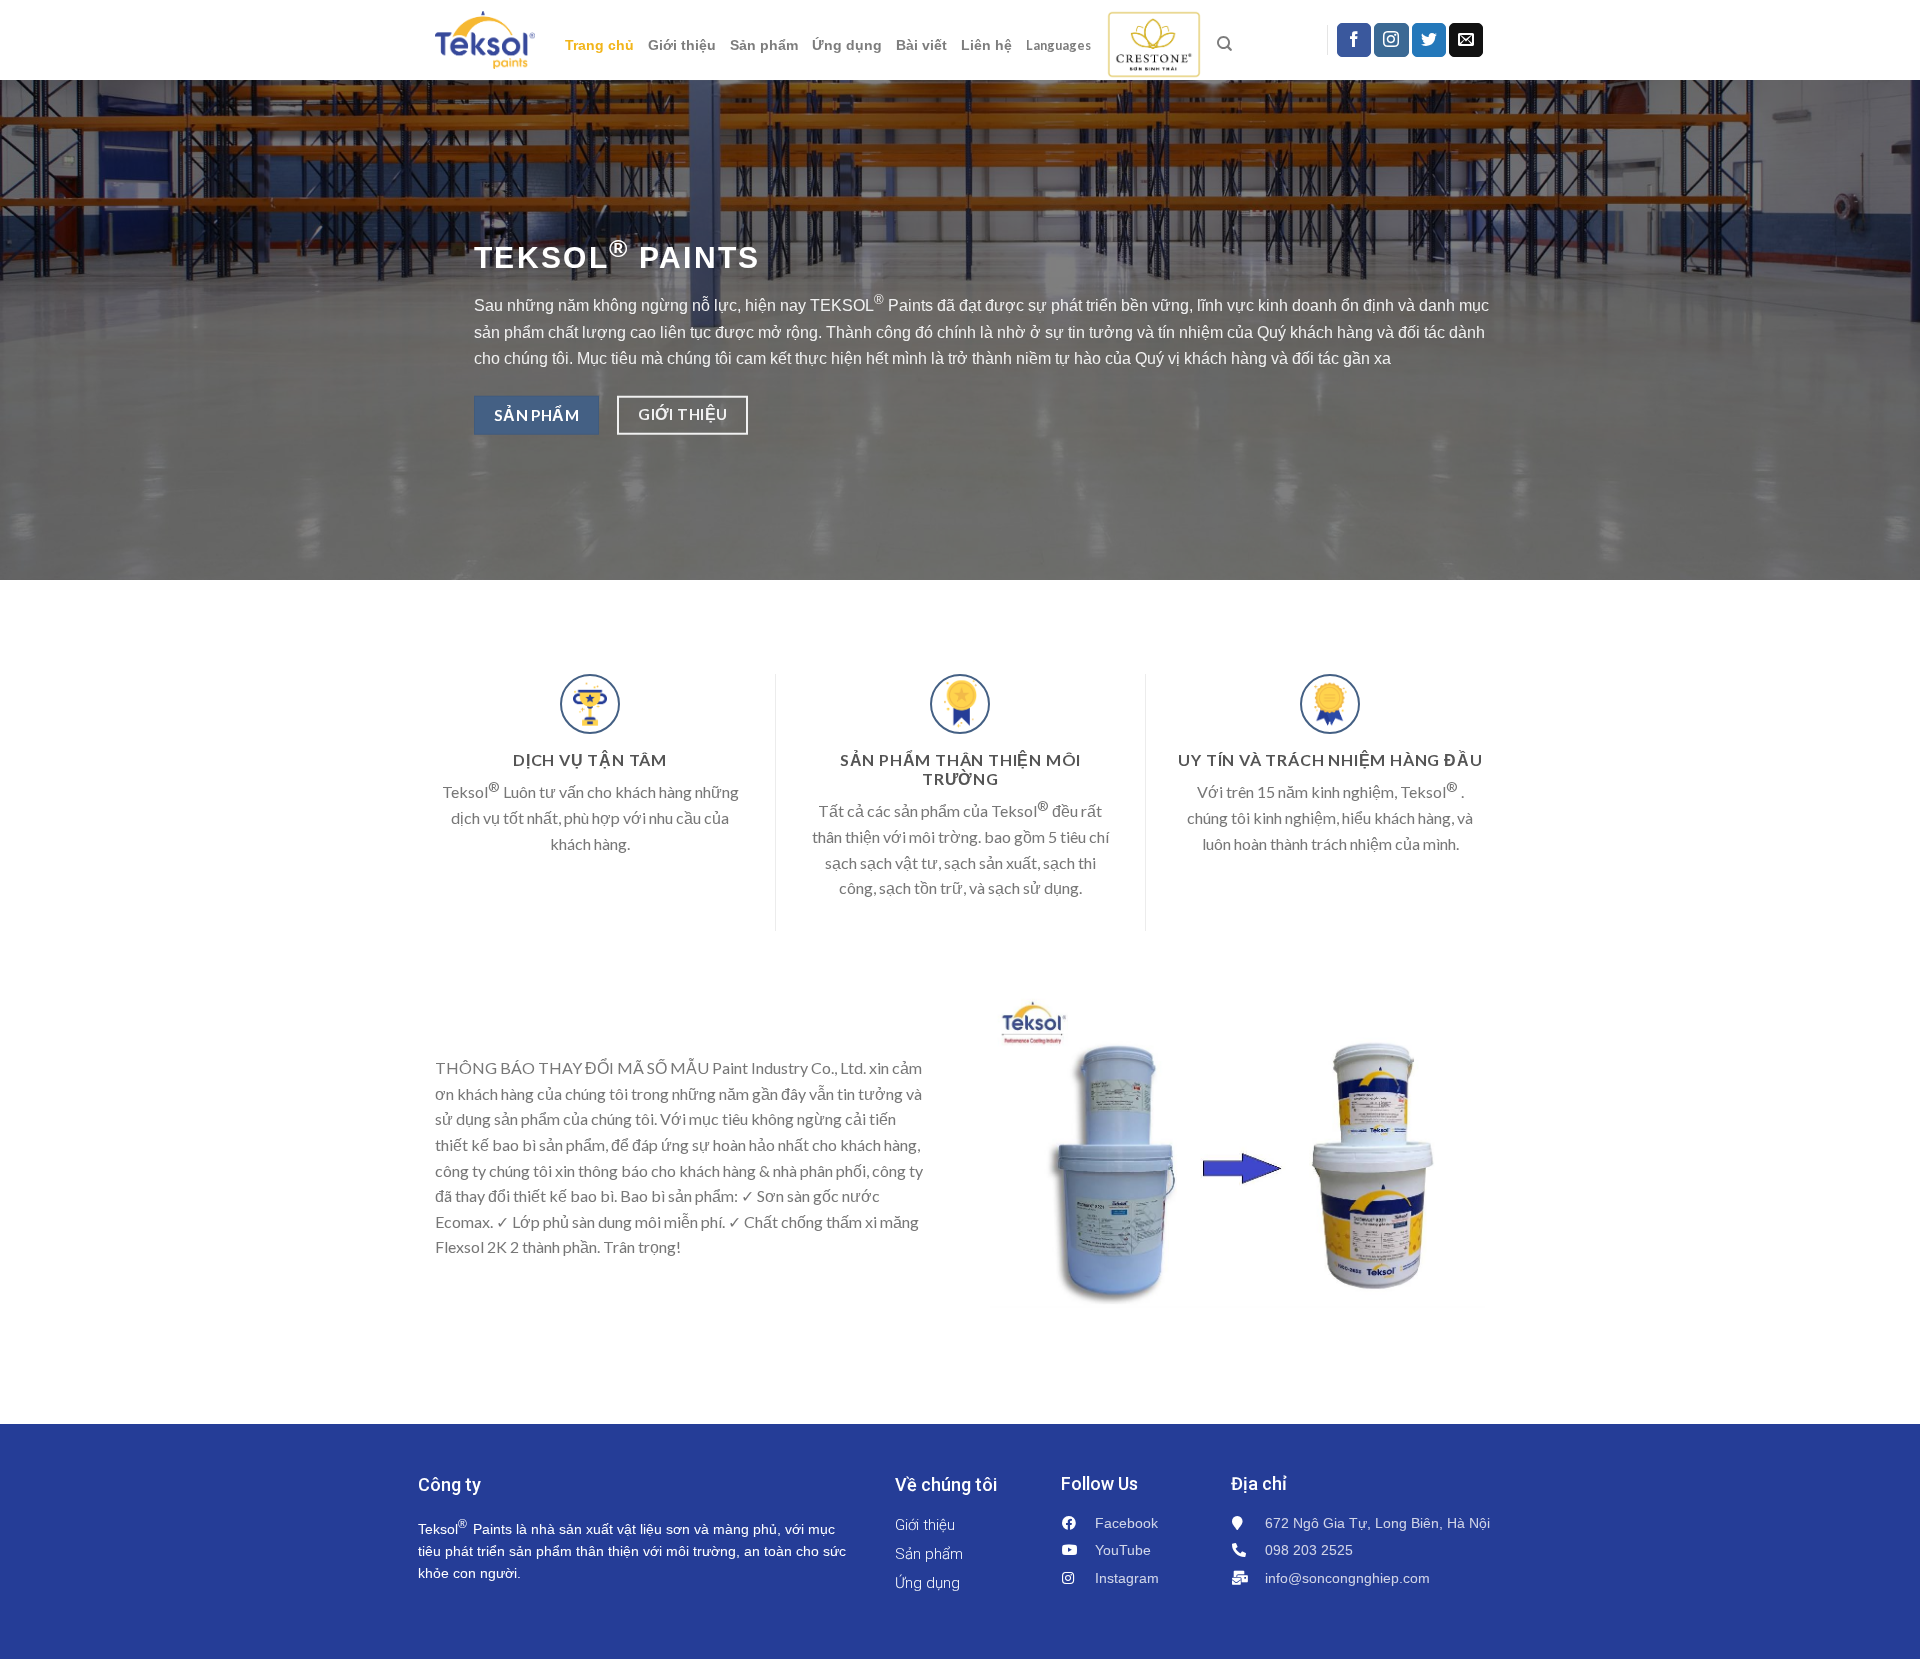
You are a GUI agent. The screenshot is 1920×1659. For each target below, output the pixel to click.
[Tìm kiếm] (1224, 44)
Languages (1058, 45)
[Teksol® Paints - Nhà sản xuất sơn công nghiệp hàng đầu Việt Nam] (485, 40)
